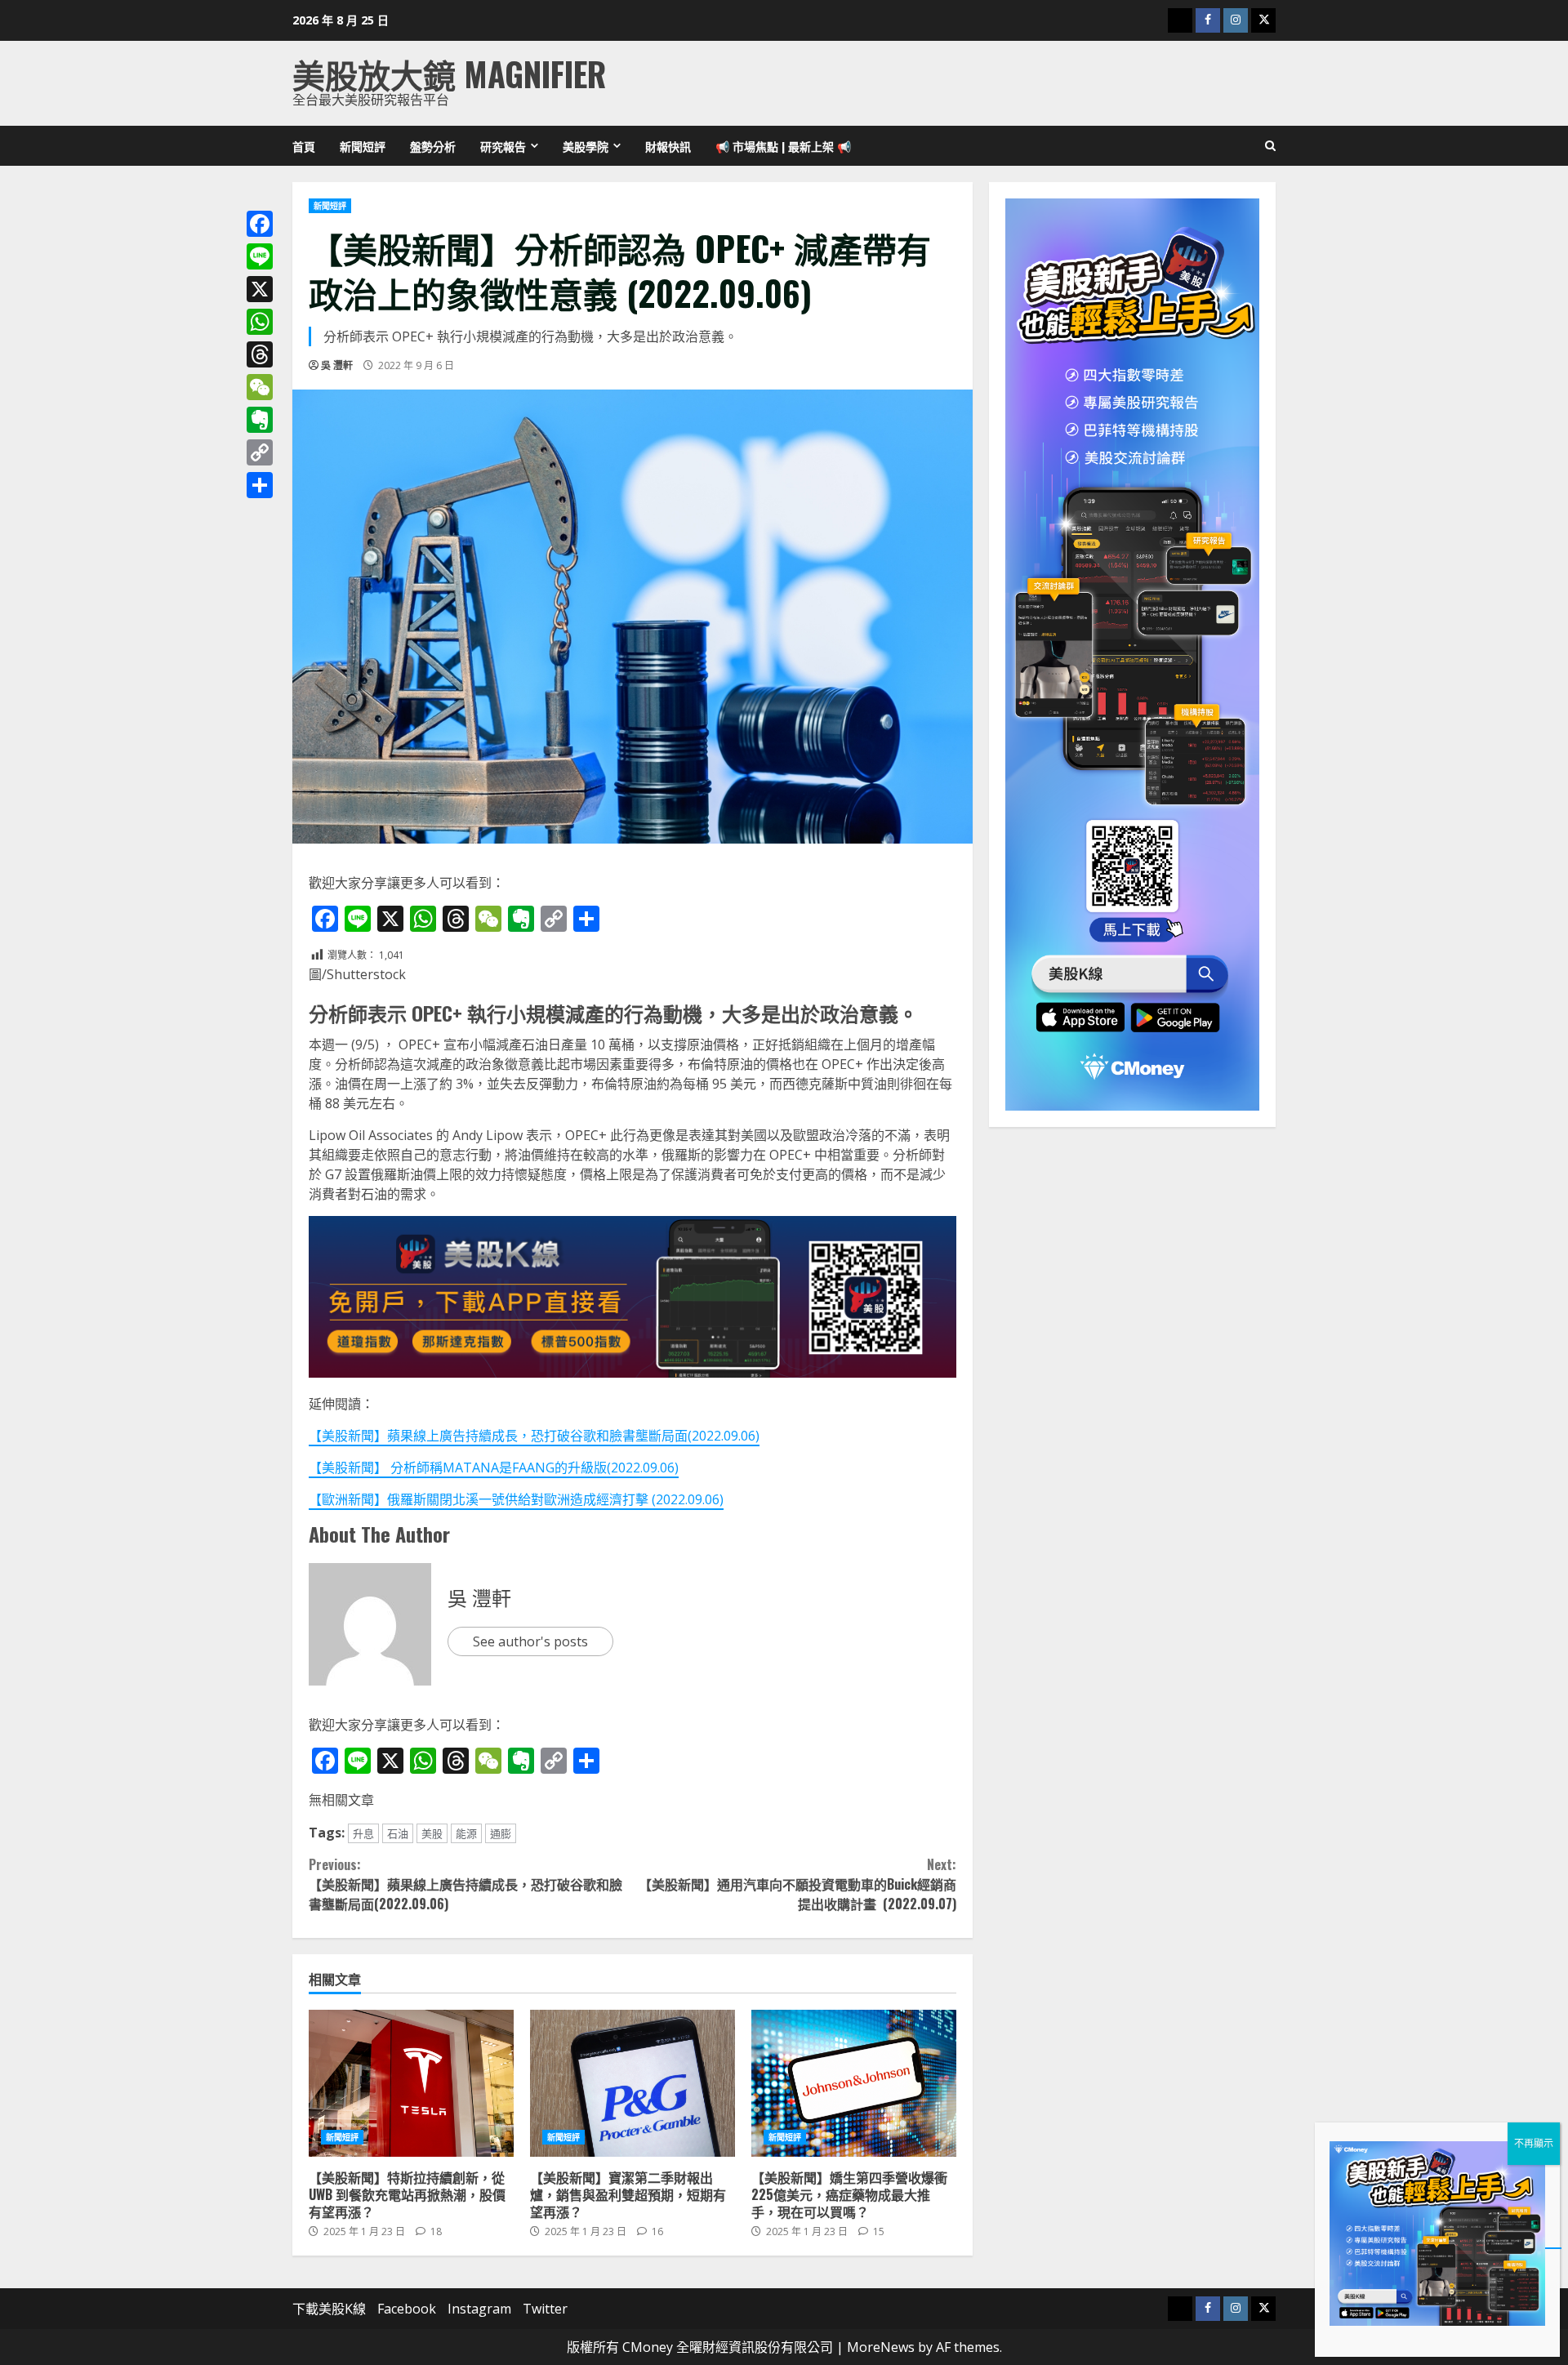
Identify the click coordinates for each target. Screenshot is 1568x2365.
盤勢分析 (433, 146)
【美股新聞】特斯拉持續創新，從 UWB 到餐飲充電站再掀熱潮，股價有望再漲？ (411, 2083)
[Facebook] (260, 224)
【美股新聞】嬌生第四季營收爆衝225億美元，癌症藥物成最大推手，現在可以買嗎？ (854, 2083)
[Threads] (260, 354)
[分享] (260, 485)
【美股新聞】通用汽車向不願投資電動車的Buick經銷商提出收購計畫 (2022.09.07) (797, 1884)
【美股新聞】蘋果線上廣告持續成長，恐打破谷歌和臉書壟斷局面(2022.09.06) (534, 1436)
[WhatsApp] (260, 322)
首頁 (304, 146)
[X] (260, 289)
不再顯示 (1534, 2143)
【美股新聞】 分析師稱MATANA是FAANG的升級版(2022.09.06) (494, 1468)
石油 (398, 1833)
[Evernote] (260, 420)
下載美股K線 (329, 2309)
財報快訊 (668, 146)
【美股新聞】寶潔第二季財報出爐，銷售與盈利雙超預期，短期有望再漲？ (633, 2083)
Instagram (479, 2309)
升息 (363, 1833)
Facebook (407, 2309)
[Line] (260, 256)
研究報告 (503, 146)
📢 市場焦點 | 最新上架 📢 (783, 146)
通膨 (501, 1833)
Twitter (545, 2309)
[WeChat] (260, 387)
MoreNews (881, 2347)
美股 (432, 1833)
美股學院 (586, 146)
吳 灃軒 (337, 365)
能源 (466, 1833)
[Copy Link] (260, 452)
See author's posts (530, 1641)
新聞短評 (363, 146)
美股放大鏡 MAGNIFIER (449, 73)
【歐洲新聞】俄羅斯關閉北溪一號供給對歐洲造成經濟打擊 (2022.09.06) (516, 1499)
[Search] (1270, 146)
